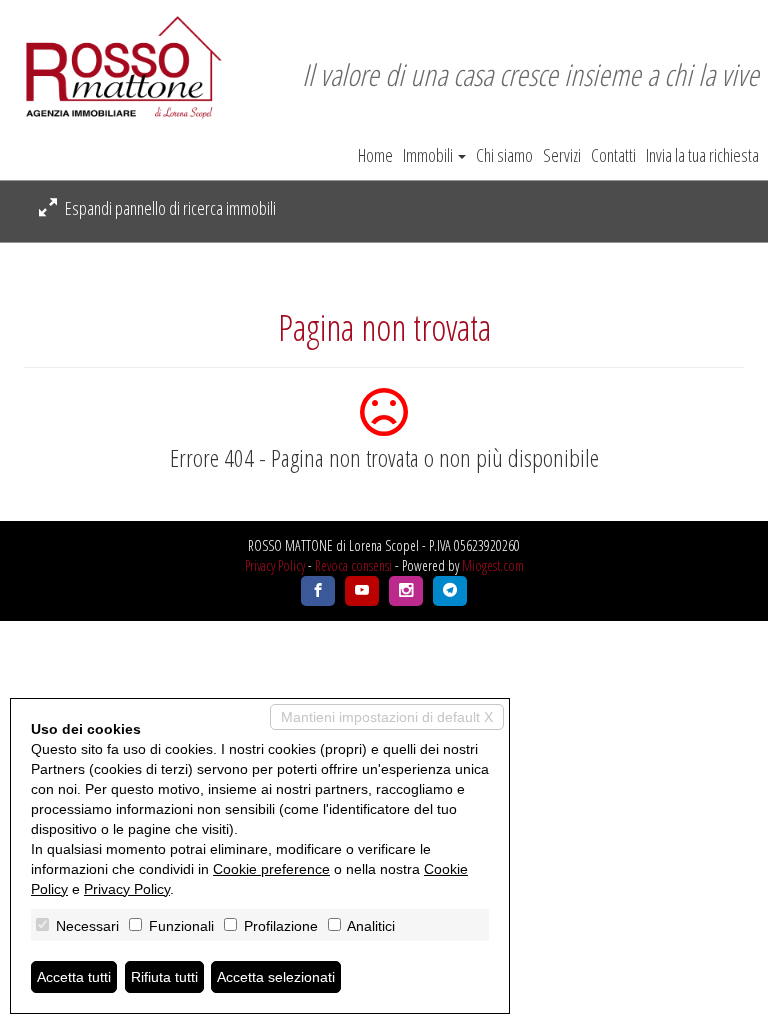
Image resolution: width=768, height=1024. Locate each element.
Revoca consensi (353, 565)
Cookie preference (271, 869)
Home (375, 155)
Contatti (613, 155)
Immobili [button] (429, 155)
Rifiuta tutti (164, 977)
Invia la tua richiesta (702, 155)
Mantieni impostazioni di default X (387, 717)
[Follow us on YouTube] (362, 591)
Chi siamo (504, 155)
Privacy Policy (275, 565)
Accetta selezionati (276, 977)
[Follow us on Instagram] (406, 591)
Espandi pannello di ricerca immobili (169, 208)
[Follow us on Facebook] (318, 591)
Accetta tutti (74, 977)
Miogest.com (493, 565)
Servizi (562, 155)
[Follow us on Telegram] (450, 591)
